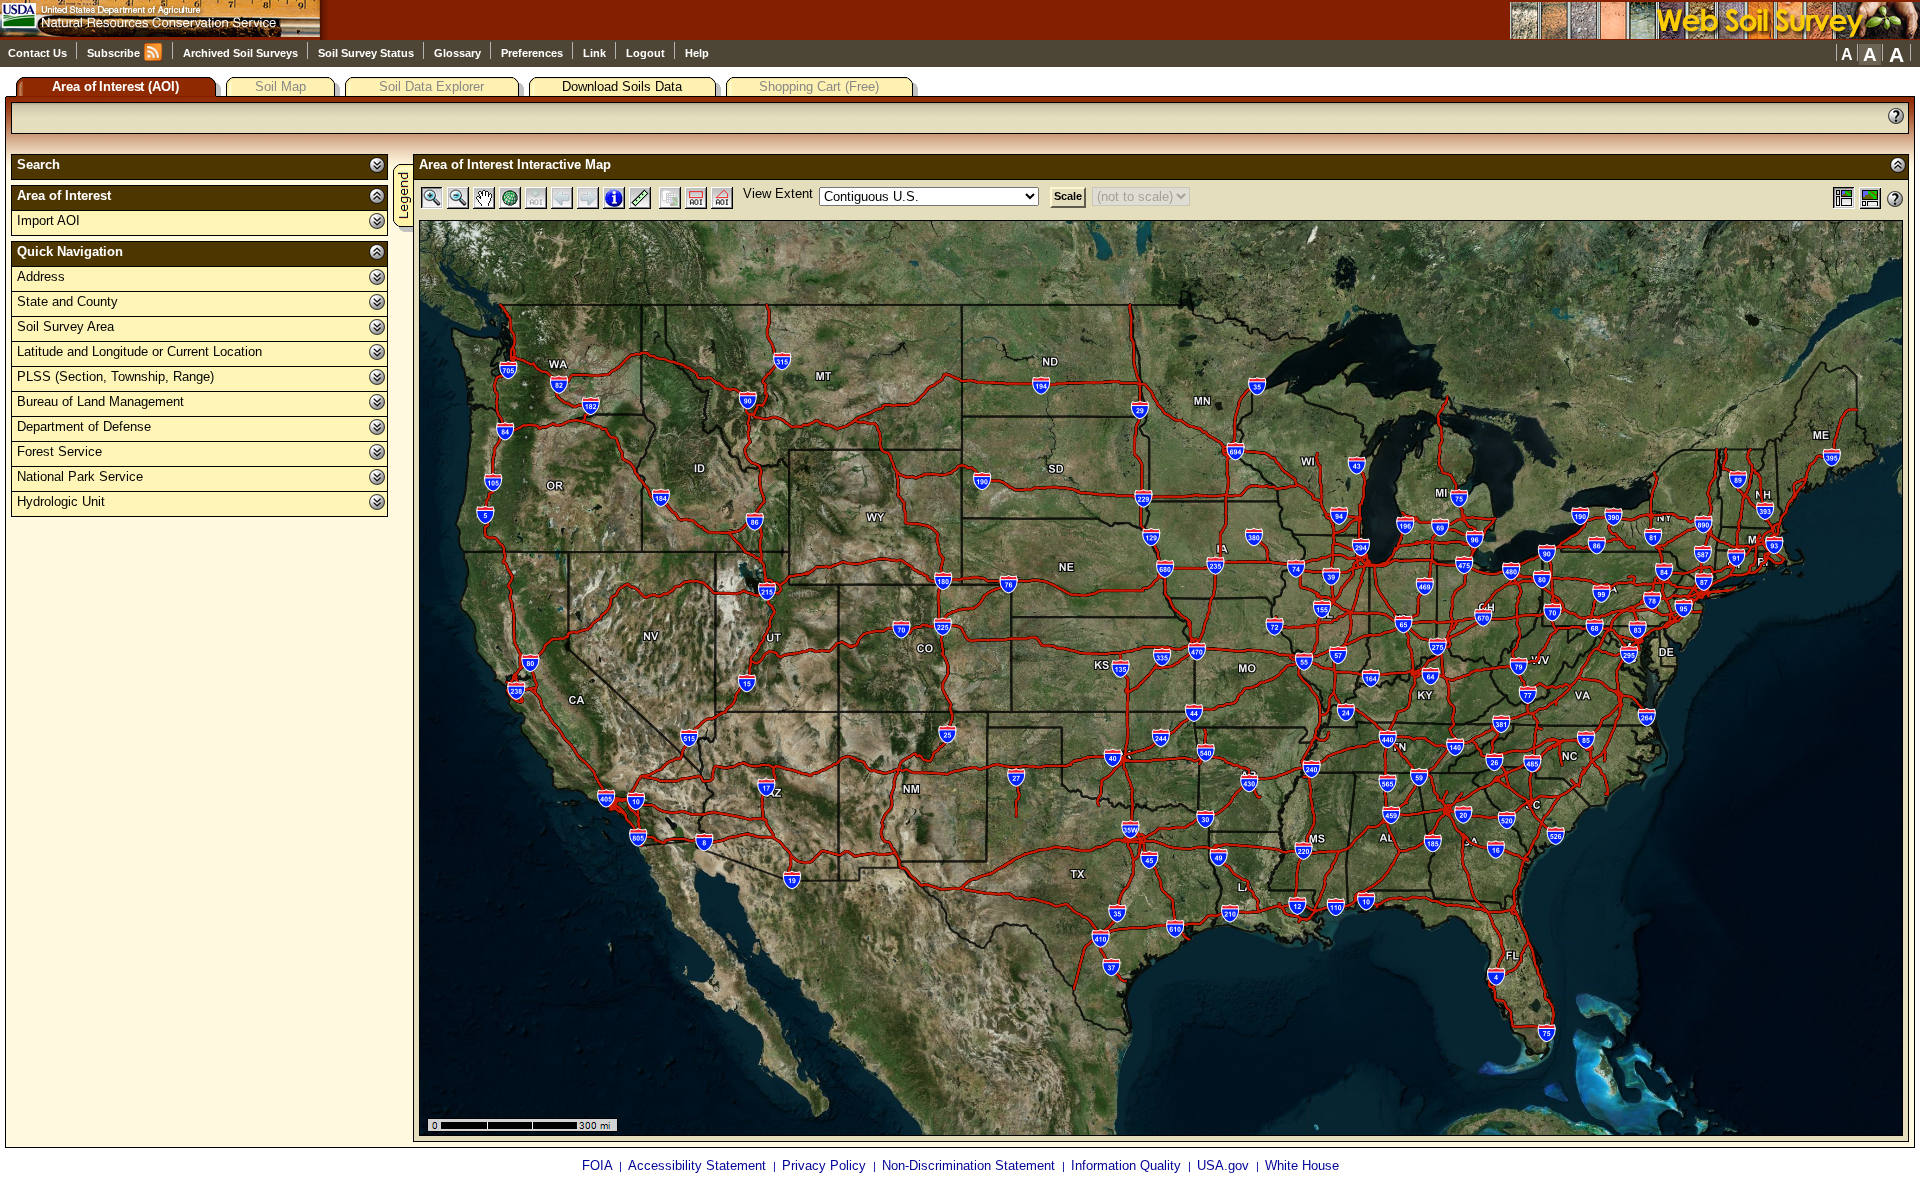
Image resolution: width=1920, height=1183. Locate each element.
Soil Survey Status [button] (367, 53)
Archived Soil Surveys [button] (242, 53)
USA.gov (1225, 1165)
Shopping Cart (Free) (819, 86)
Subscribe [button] (115, 53)
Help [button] (697, 53)
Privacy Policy (826, 1165)
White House (1302, 1165)
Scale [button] (1068, 196)
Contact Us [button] (39, 53)
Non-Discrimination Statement (970, 1165)
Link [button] (596, 53)
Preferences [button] (533, 53)
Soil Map (280, 86)
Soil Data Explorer (431, 86)
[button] (1847, 53)
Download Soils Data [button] (635, 86)
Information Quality (1128, 1165)
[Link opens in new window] (1715, 31)
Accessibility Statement (699, 1165)
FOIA (599, 1165)
